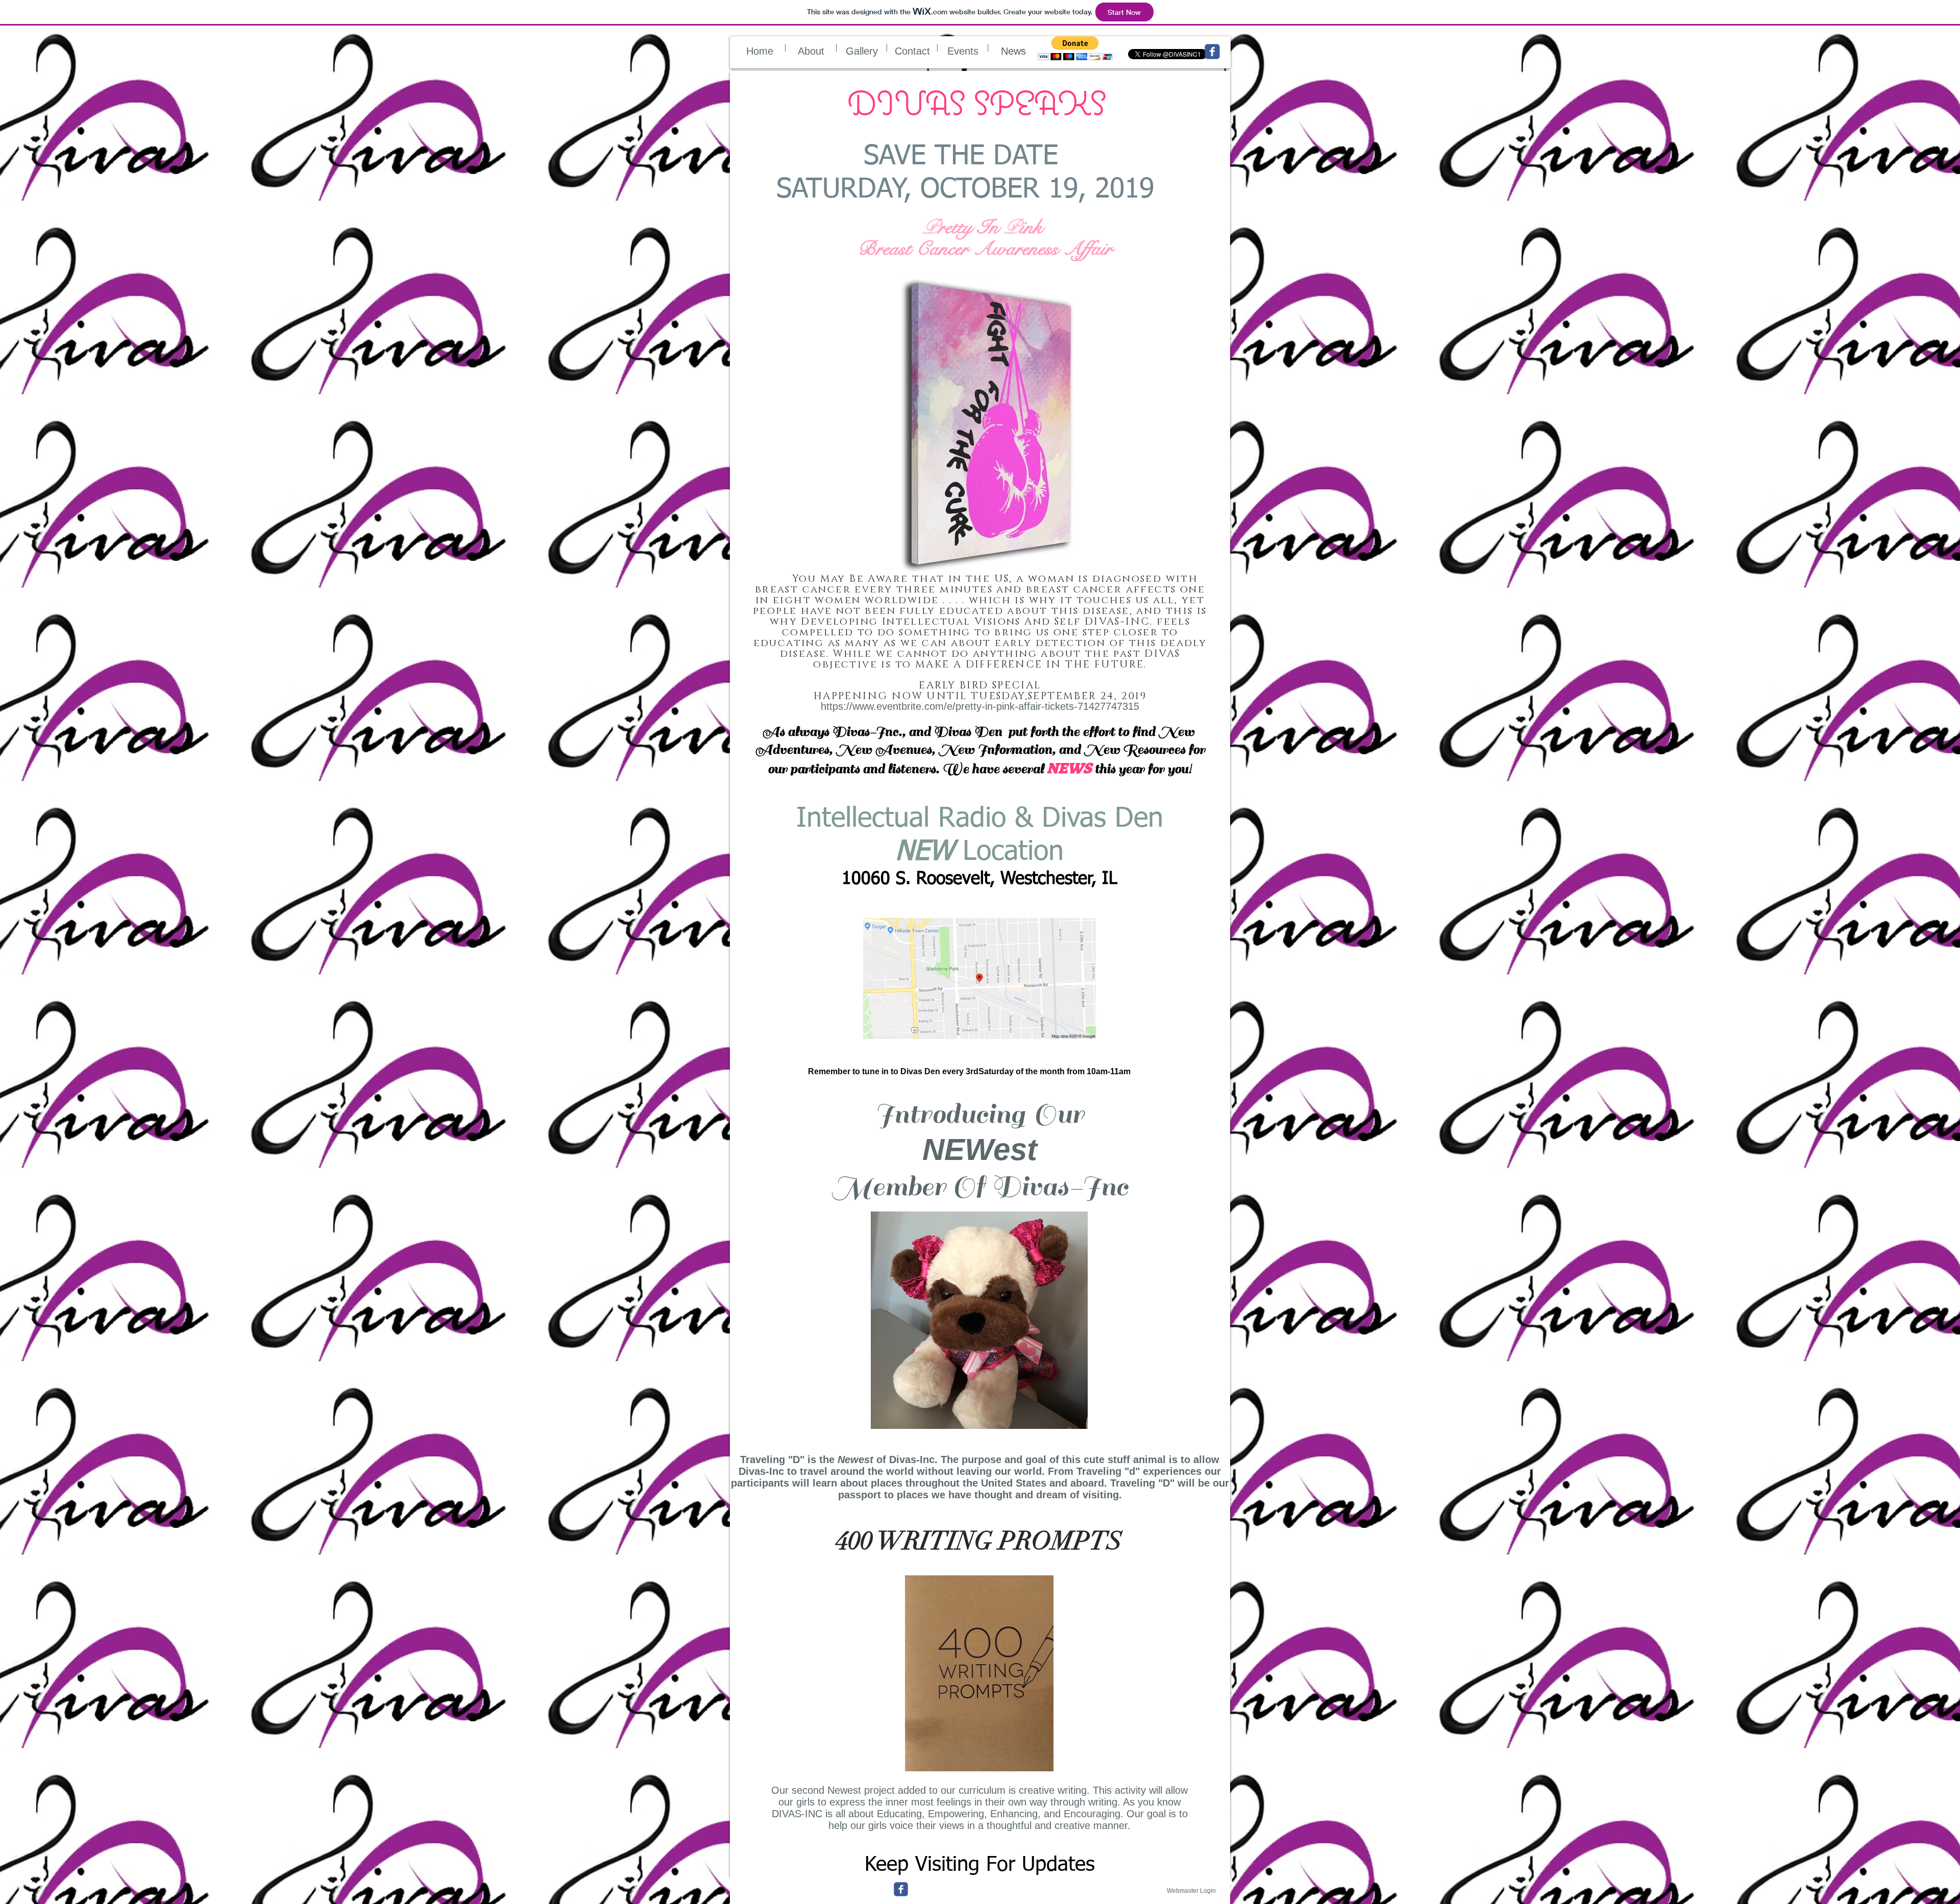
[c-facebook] (901, 1889)
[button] (1075, 48)
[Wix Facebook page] (1212, 52)
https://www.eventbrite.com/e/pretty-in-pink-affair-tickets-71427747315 (980, 706)
